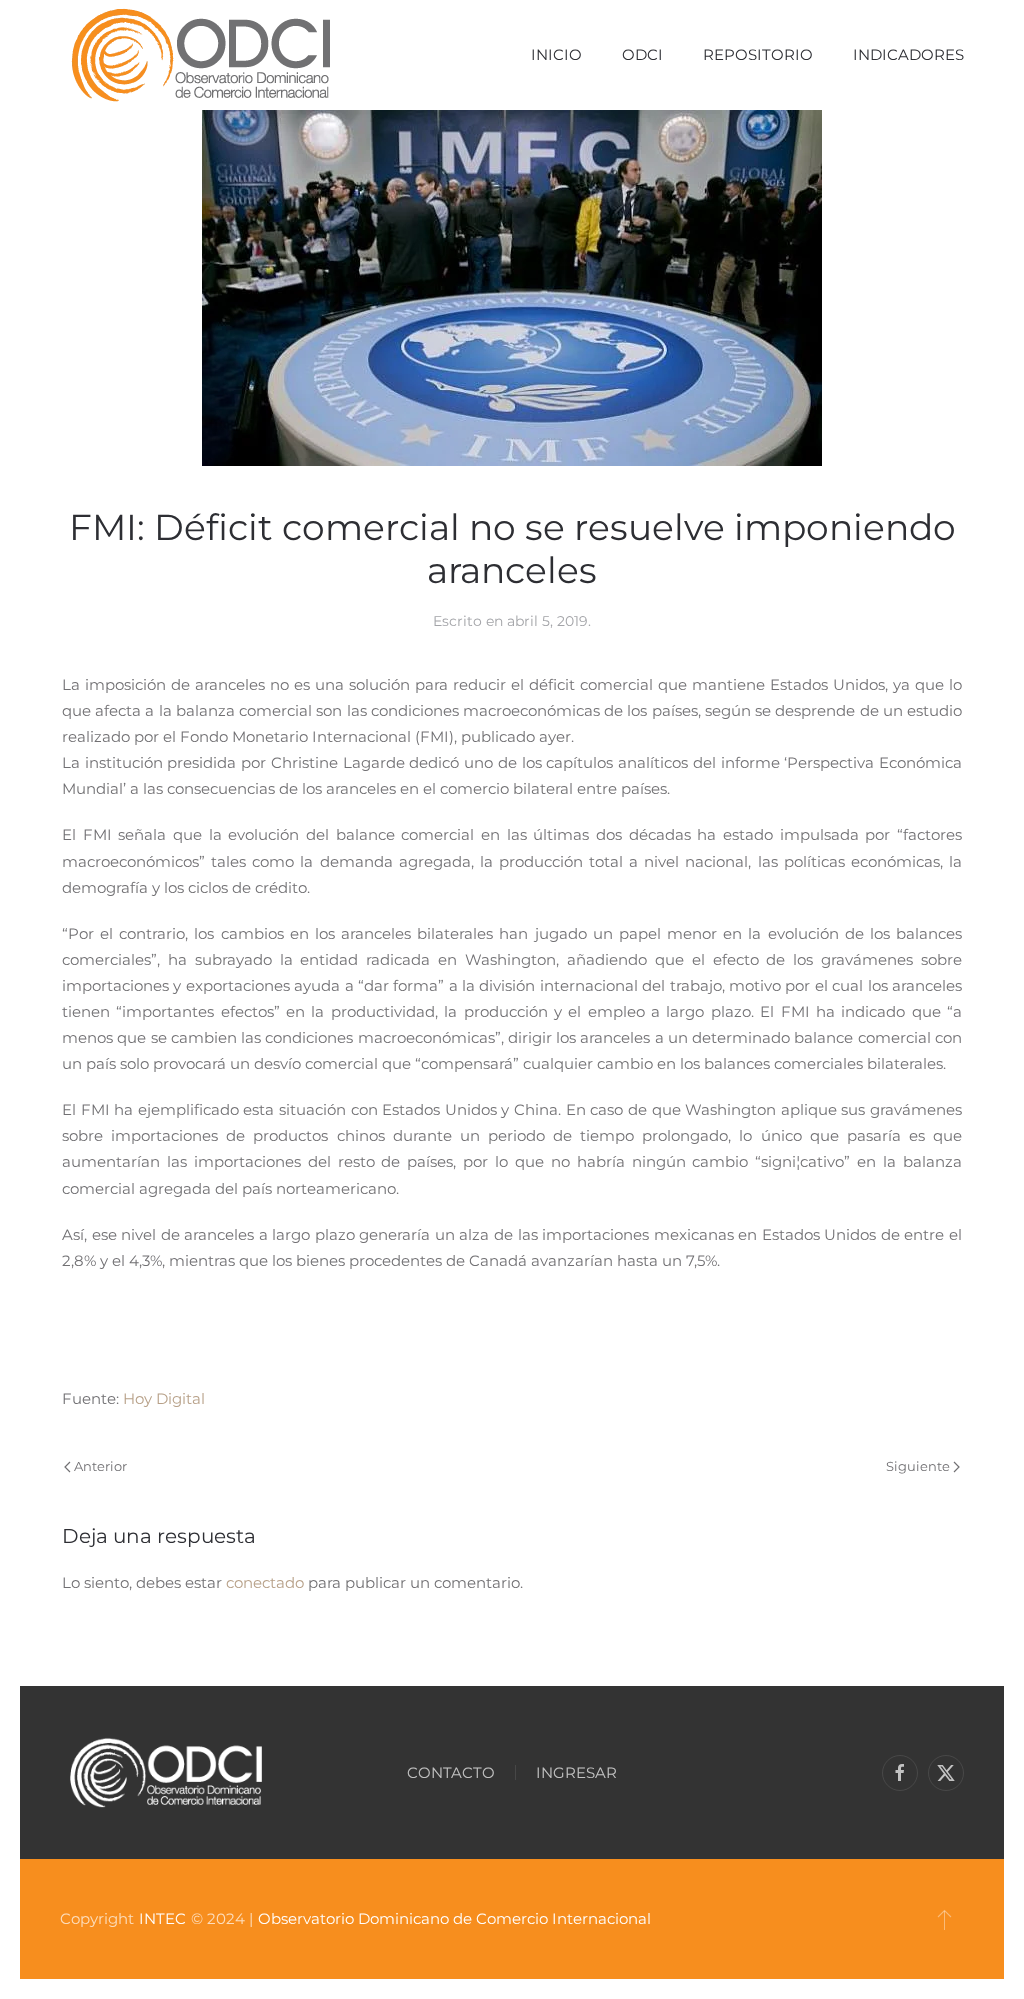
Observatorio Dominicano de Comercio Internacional (454, 1918)
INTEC (162, 1918)
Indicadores (908, 54)
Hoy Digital (164, 1398)
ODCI (642, 54)
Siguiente (918, 1466)
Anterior (100, 1466)
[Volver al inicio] (200, 55)
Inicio (556, 54)
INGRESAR (576, 1772)
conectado (265, 1582)
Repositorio (758, 54)
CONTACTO (451, 1772)
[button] (944, 1919)
